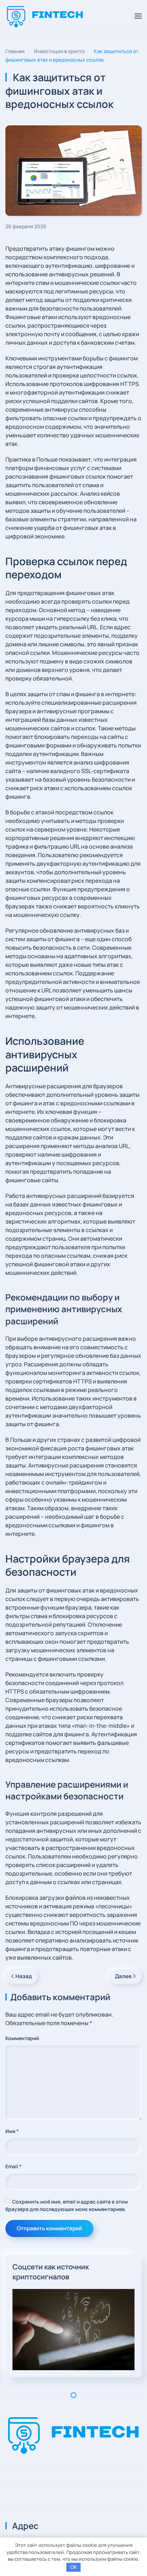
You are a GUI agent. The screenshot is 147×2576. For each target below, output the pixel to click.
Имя (12, 2131)
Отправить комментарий (49, 2228)
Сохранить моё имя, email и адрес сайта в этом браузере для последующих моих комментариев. (67, 2205)
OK (74, 2567)
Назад (24, 1976)
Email (13, 2166)
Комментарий (22, 2038)
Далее (123, 1976)
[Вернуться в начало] (45, 16)
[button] (138, 16)
